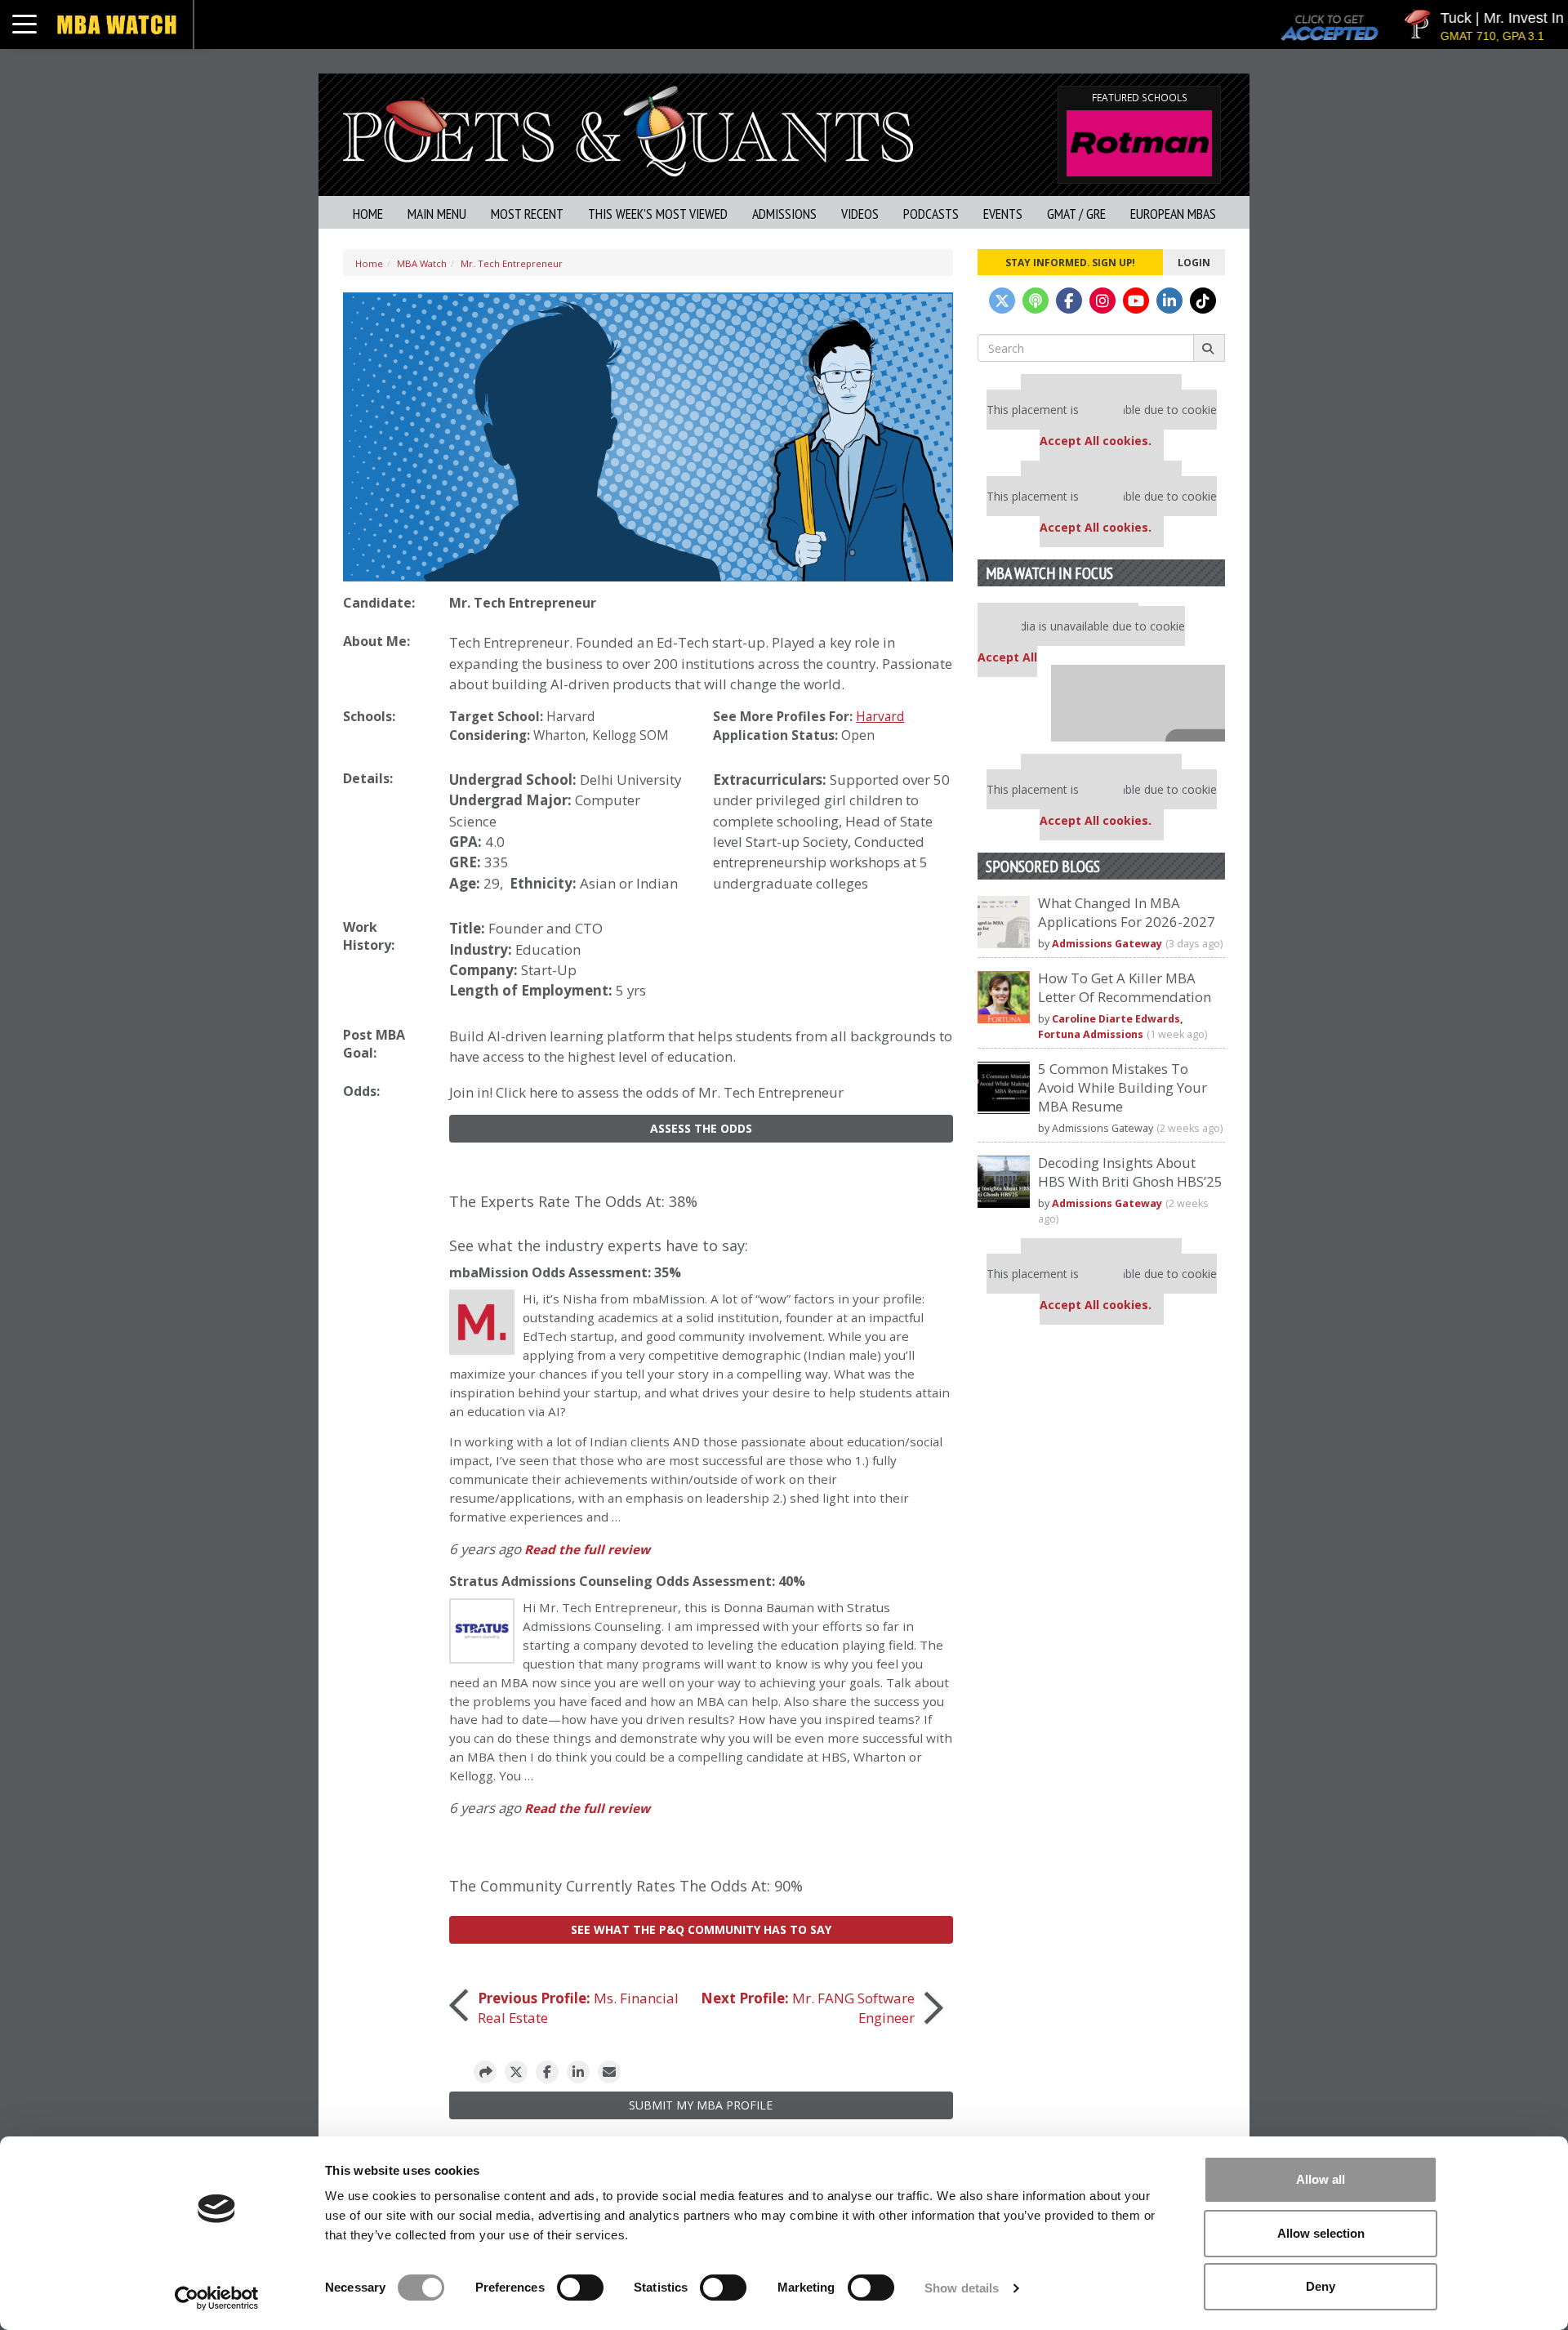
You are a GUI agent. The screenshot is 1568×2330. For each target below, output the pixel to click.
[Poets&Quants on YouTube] (1136, 301)
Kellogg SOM (630, 735)
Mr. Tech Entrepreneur (512, 263)
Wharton (559, 735)
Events (1003, 214)
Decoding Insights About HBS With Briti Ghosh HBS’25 (1130, 1172)
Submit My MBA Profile (701, 2105)
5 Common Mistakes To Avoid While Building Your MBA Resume (1123, 1087)
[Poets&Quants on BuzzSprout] (1036, 301)
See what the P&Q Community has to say (701, 1929)
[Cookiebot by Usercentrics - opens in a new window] (217, 2298)
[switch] (580, 2288)
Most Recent (527, 214)
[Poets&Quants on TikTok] (1203, 301)
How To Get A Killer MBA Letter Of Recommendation (1125, 987)
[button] (485, 2072)
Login (1194, 262)
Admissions (784, 214)
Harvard (570, 717)
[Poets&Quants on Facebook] (1069, 301)
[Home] (628, 129)
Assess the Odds (701, 1128)
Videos (860, 214)
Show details (962, 2288)
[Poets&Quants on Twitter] (1002, 301)
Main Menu (437, 214)
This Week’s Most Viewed (658, 214)
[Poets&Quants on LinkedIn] (1169, 301)
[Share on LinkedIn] (578, 2072)
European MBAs (1173, 214)
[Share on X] (516, 2072)
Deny (1321, 2286)
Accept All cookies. (1096, 441)
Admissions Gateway (1107, 944)
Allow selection (1321, 2233)
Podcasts (931, 214)
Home (368, 214)
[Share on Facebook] (547, 2072)
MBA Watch (422, 263)
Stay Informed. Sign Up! (1070, 262)
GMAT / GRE (1076, 214)
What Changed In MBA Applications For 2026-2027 (1127, 912)
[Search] (1209, 348)
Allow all (1321, 2179)
